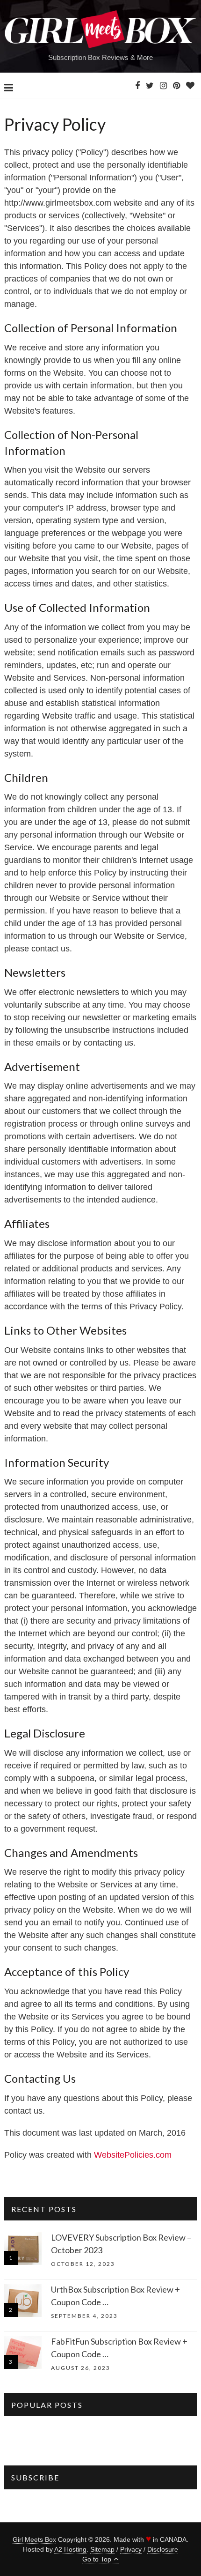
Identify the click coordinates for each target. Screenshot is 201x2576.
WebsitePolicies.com (133, 2155)
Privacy (131, 2549)
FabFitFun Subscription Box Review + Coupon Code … (119, 2348)
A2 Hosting (70, 2549)
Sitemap (102, 2549)
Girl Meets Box (34, 2539)
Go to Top (97, 2559)
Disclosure (163, 2549)
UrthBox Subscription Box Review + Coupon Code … (115, 2296)
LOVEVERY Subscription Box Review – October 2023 (121, 2244)
